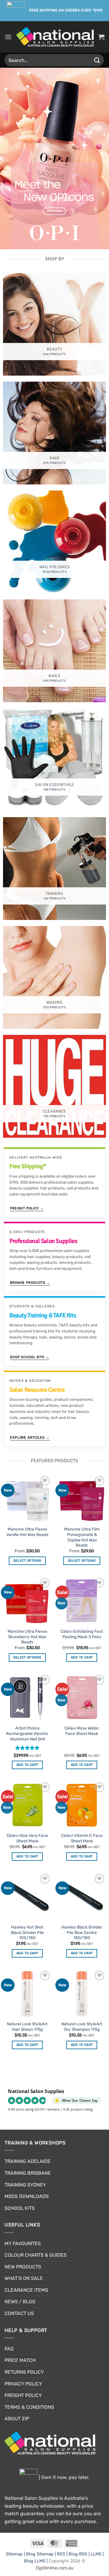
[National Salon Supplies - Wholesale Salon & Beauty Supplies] (55, 37)
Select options (27, 1561)
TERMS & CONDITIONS (29, 2407)
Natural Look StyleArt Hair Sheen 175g (27, 2027)
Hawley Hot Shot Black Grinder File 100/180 (27, 1932)
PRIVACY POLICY (23, 2384)
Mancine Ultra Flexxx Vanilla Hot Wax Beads (27, 1532)
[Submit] (97, 60)
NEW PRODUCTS (23, 2267)
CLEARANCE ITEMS (26, 2290)
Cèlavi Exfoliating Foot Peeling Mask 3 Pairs (82, 1634)
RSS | (63, 2554)
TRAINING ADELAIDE (28, 2161)
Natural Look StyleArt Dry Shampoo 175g (82, 2027)
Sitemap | (16, 2554)
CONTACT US (19, 2313)
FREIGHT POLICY (23, 2395)
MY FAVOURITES (23, 2243)
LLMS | (97, 2554)
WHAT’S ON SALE (24, 2278)
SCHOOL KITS (20, 2208)
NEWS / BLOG (20, 2302)
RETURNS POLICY (24, 2372)
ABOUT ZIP (17, 2419)
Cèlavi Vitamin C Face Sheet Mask (82, 1838)
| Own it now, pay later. (64, 2477)
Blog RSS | (79, 2554)
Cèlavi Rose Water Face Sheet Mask (82, 1731)
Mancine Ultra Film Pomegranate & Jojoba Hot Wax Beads (82, 1537)
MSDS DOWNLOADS (27, 2196)
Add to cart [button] (82, 1657)
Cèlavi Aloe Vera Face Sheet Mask (27, 1838)
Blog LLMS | (36, 2561)
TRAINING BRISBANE (28, 2173)
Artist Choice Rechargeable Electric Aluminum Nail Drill (27, 1733)
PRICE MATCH (20, 2360)
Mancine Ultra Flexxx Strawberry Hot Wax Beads (27, 1637)
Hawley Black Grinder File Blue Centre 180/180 (82, 1932)
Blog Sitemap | (41, 2554)
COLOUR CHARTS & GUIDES (36, 2255)
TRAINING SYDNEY (25, 2185)
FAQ (9, 2349)
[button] (8, 37)
